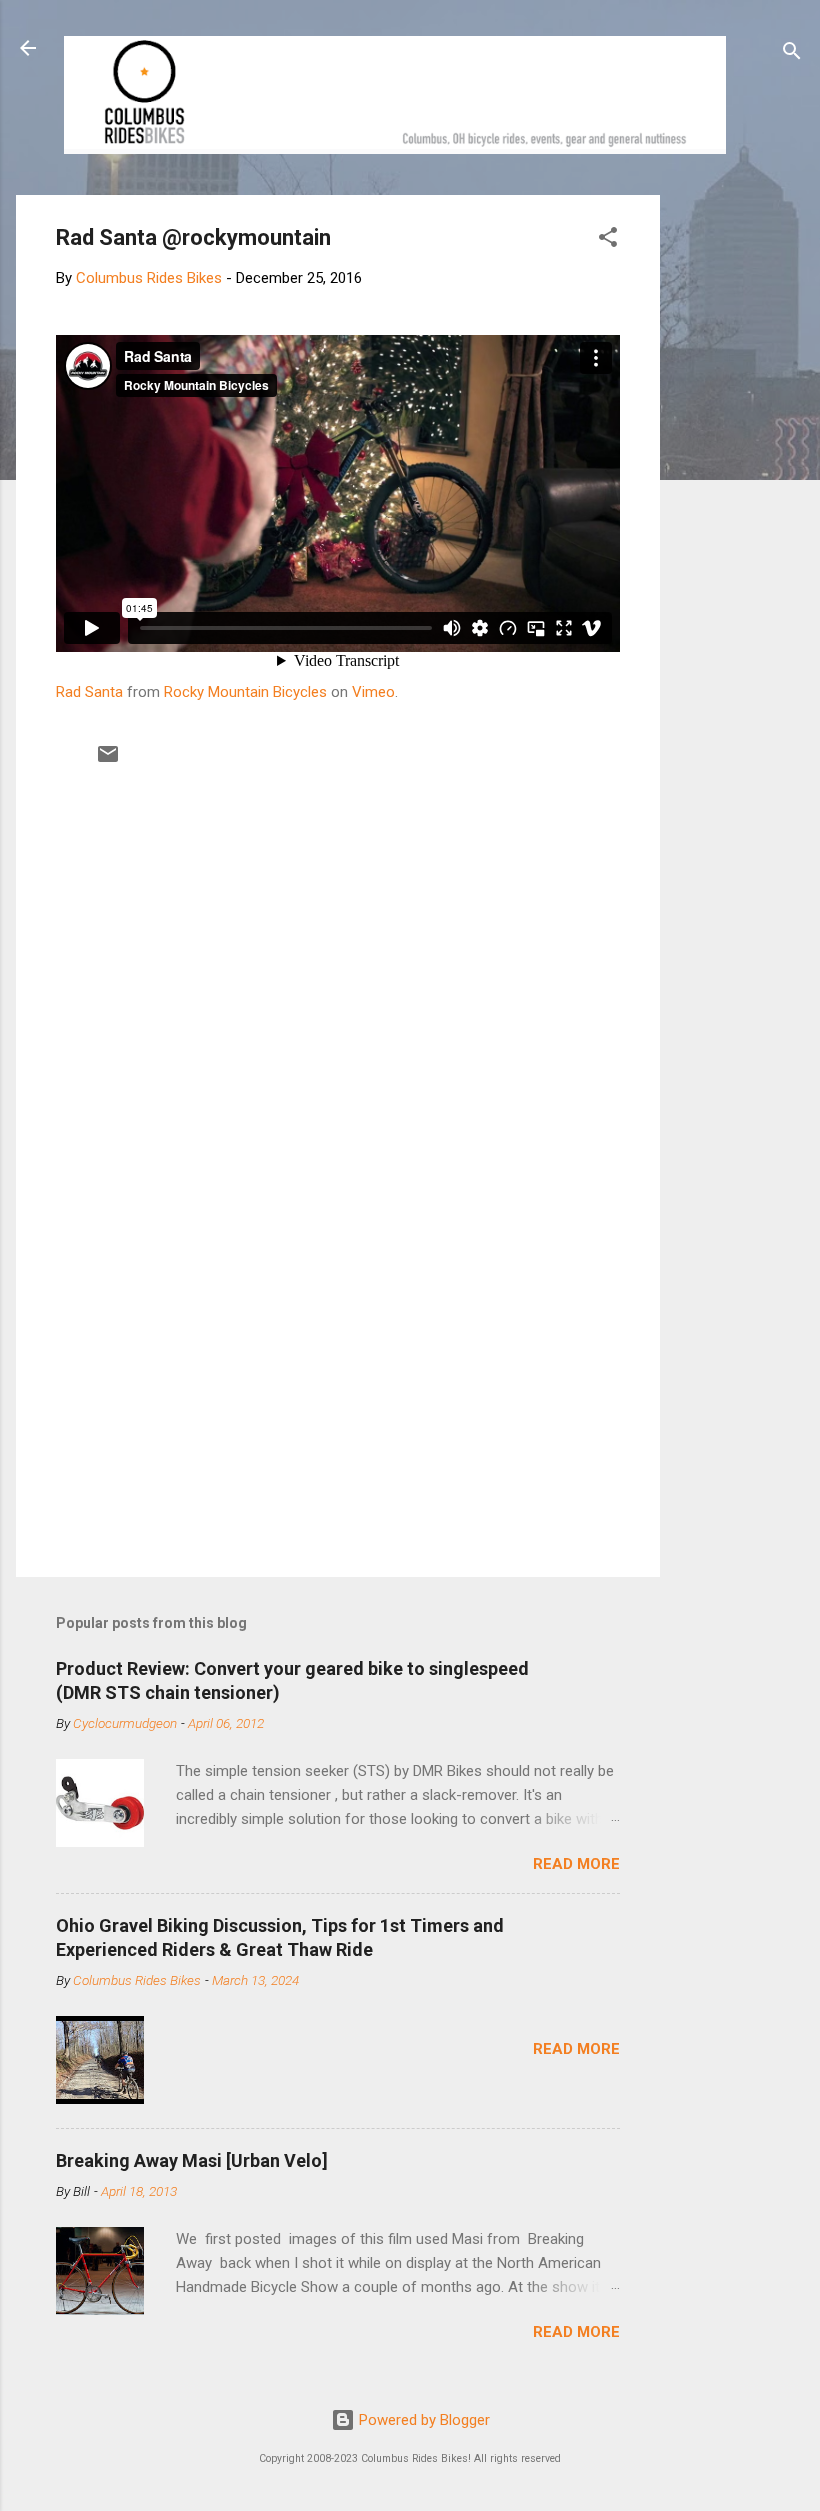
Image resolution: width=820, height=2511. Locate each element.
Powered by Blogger (422, 2420)
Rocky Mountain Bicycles (245, 692)
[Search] (792, 54)
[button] (608, 240)
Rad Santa (89, 692)
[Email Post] (108, 761)
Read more (576, 1864)
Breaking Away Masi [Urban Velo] (192, 2160)
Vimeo (373, 692)
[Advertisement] (736, 495)
